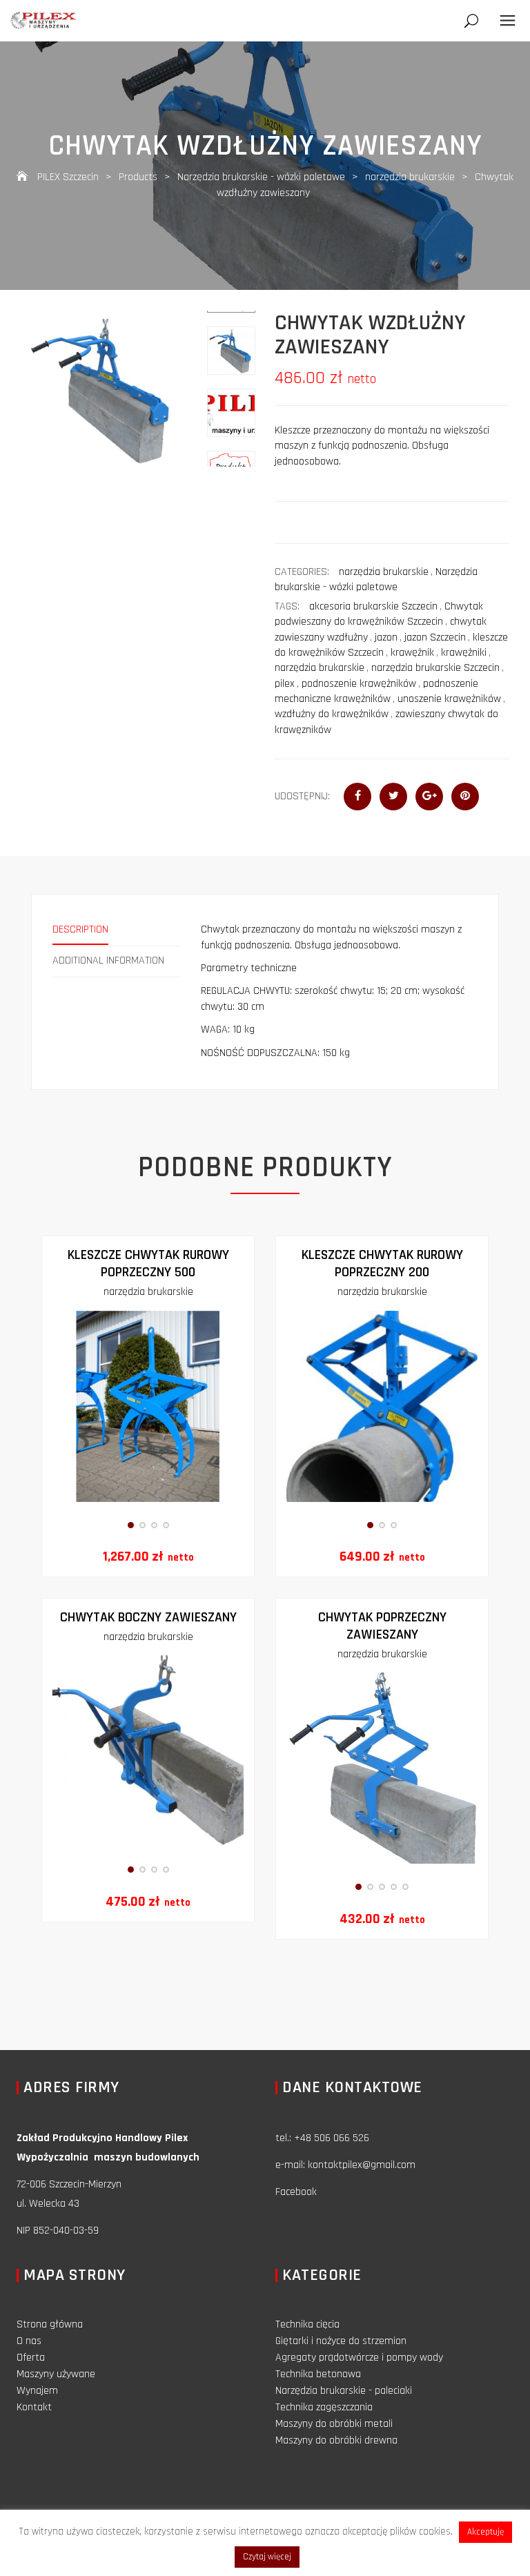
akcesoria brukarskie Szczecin (373, 606)
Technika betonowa (318, 2374)
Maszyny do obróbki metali (334, 2424)
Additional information (108, 960)
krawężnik (412, 653)
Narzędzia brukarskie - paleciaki (344, 2391)
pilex (285, 684)
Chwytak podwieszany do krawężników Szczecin (379, 614)
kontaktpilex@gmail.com (362, 2165)
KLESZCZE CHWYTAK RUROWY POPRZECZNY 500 (148, 1263)
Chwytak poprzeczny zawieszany (382, 1626)
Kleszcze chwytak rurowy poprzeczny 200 (382, 1263)
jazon (386, 637)
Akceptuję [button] (485, 2532)
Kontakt (34, 2407)
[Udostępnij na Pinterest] (465, 797)
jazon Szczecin (435, 637)
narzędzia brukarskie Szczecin (435, 668)
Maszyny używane (56, 2374)
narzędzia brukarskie (384, 572)
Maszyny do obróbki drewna (336, 2440)
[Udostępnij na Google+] (429, 797)
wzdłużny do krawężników (332, 714)
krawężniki (464, 653)
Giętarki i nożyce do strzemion (341, 2341)
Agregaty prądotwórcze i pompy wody (359, 2358)
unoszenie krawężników (449, 699)
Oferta (31, 2358)
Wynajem (37, 2391)
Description (80, 929)
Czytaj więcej (267, 2557)
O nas (29, 2341)
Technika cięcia (307, 2324)
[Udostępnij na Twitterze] (393, 797)
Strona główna (50, 2324)
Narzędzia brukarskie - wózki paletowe (376, 579)
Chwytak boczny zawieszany (148, 1617)
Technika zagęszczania (324, 2407)
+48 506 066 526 (332, 2138)
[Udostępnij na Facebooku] (357, 797)
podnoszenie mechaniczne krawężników (376, 691)
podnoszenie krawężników (359, 684)
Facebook (296, 2192)
